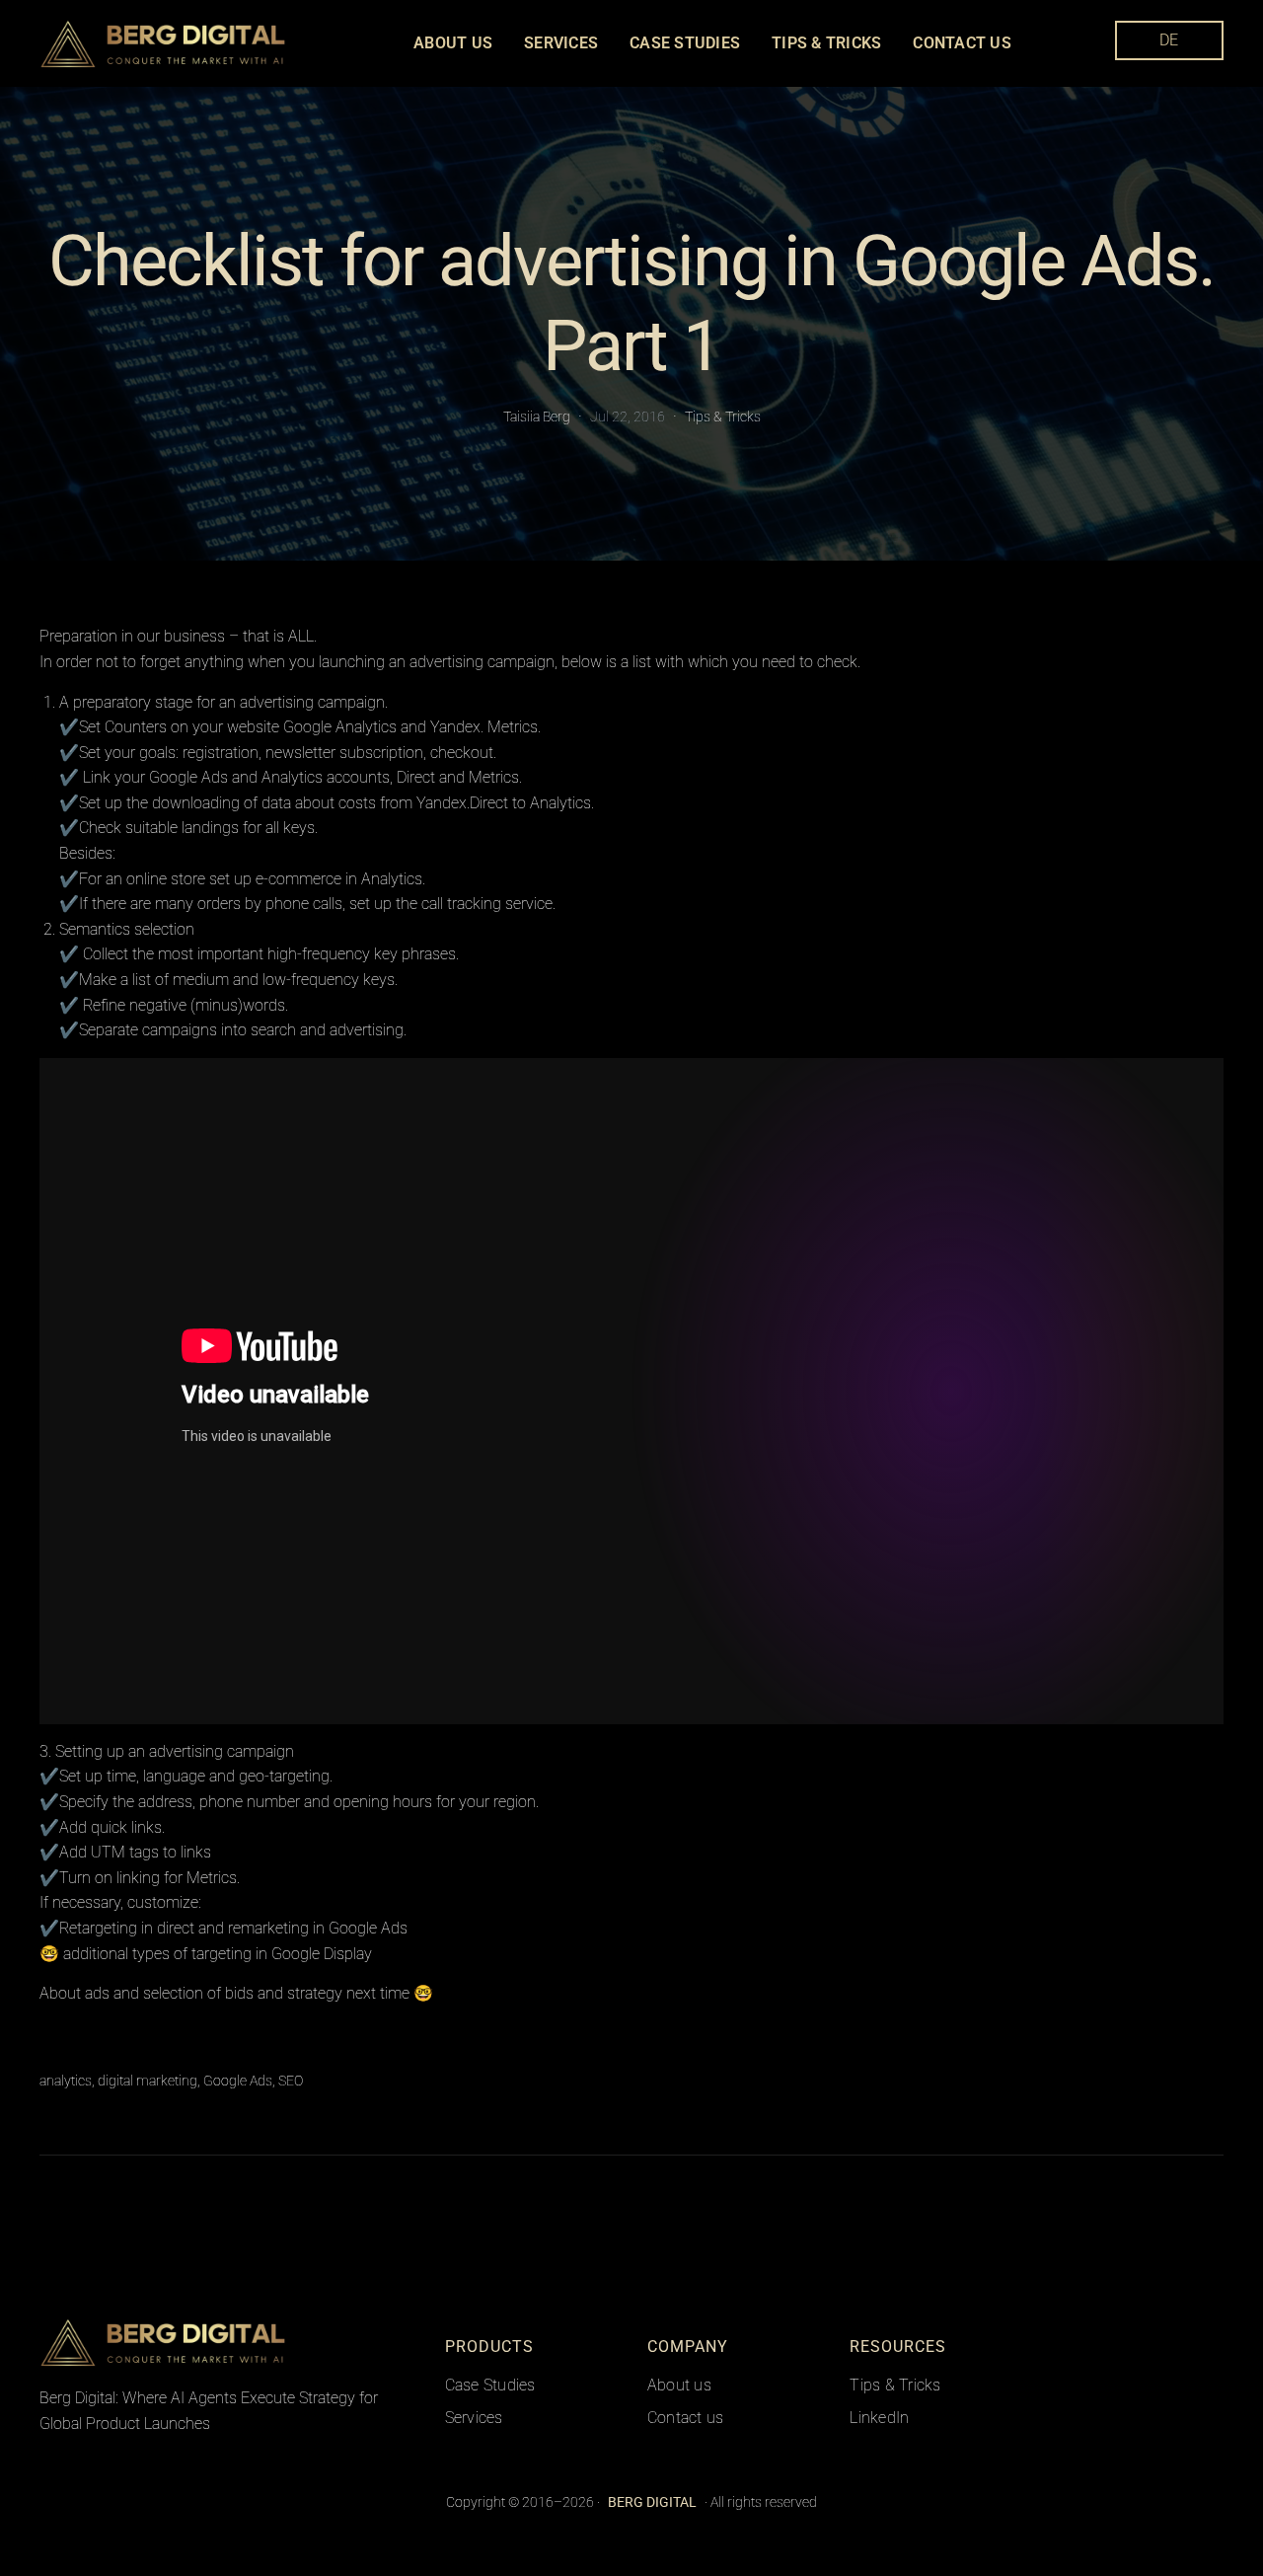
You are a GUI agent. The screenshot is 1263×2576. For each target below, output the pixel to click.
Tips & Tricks (723, 417)
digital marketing (148, 2081)
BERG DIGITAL (339, 2342)
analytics (66, 2081)
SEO (291, 2081)
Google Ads (238, 2081)
